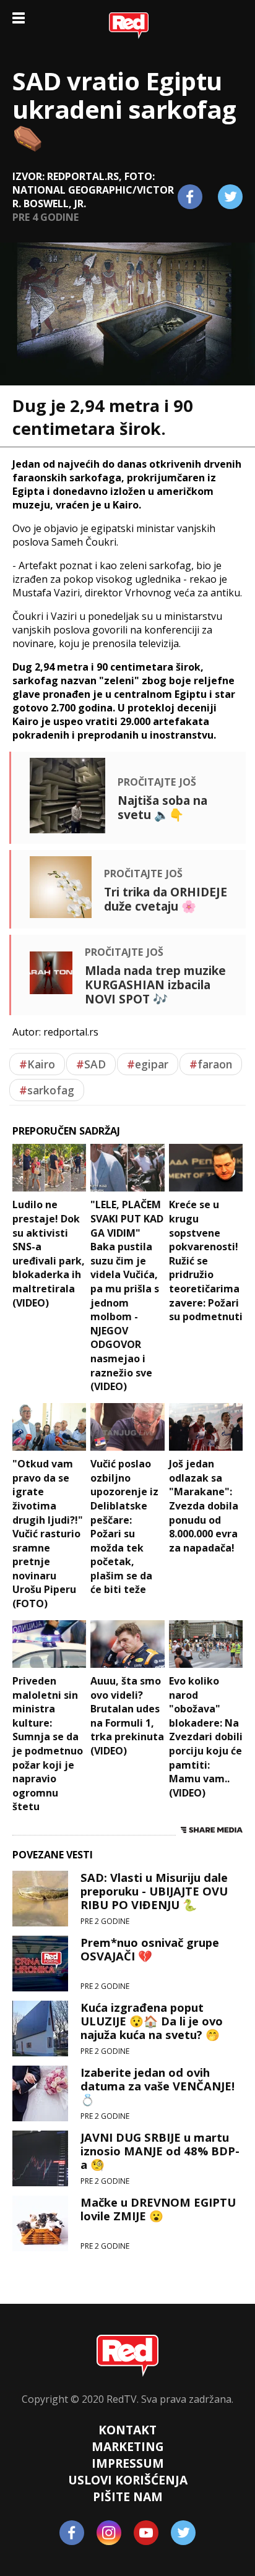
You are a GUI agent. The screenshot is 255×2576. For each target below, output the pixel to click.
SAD (91, 1064)
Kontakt (127, 2430)
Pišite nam (128, 2497)
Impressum (128, 2463)
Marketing (128, 2446)
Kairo (37, 1064)
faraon (211, 1064)
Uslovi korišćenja (128, 2480)
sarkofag (47, 1090)
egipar (148, 1064)
